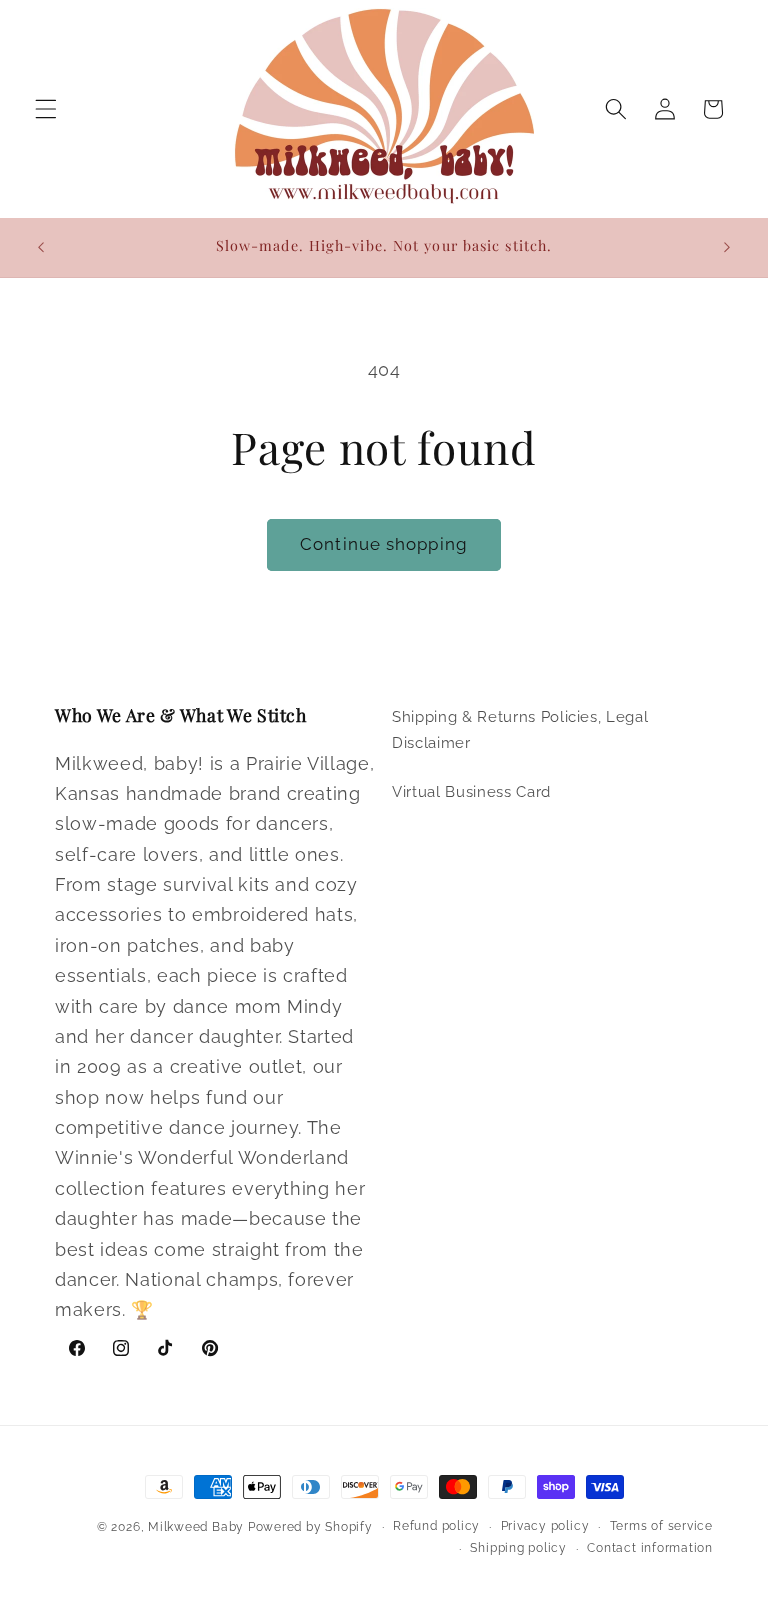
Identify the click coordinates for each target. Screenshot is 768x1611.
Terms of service (661, 1526)
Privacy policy (545, 1526)
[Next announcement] (727, 247)
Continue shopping (384, 544)
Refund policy (436, 1526)
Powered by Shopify (310, 1527)
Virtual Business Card (471, 792)
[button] (46, 109)
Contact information (650, 1548)
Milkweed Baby (196, 1527)
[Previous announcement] (41, 247)
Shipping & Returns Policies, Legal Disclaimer (520, 730)
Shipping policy (518, 1548)
